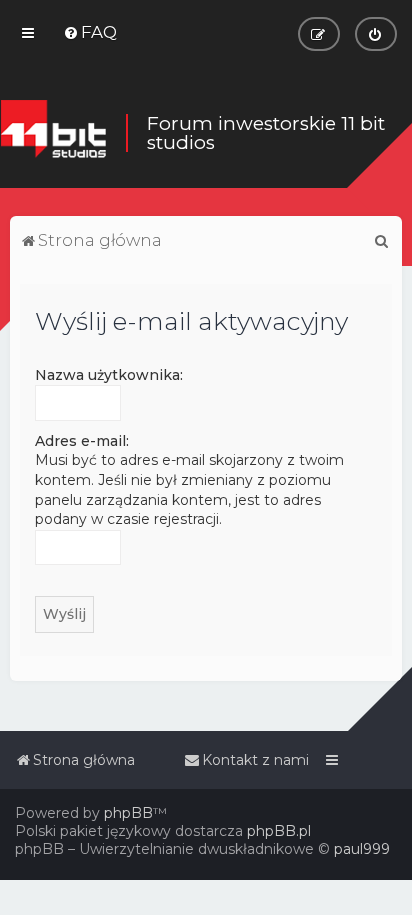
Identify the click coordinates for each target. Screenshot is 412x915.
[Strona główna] (53, 133)
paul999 (362, 849)
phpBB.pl (279, 831)
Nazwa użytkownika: (109, 375)
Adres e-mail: (82, 441)
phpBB (128, 813)
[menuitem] (90, 32)
